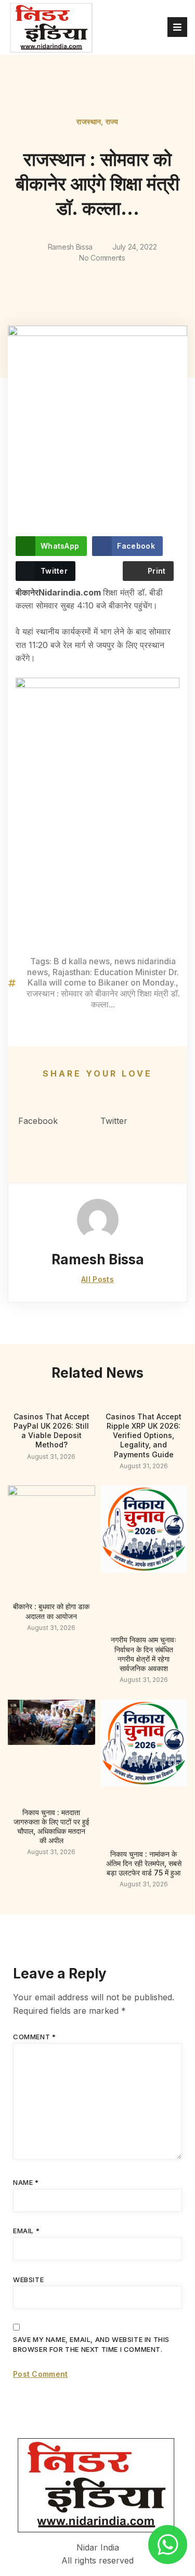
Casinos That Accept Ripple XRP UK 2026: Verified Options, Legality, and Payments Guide (144, 1435)
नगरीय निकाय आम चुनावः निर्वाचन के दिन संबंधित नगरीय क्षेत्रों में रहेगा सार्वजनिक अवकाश (144, 1654)
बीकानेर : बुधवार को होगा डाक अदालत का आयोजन (51, 1611)
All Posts (97, 1279)
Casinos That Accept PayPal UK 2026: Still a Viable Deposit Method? (51, 1431)
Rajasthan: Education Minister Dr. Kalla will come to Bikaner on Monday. (103, 978)
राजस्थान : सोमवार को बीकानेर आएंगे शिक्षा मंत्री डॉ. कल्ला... (103, 999)
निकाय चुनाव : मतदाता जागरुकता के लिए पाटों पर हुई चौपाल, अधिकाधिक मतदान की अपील (51, 1827)
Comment (34, 2037)
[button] (57, 1115)
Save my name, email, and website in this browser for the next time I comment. (91, 2345)
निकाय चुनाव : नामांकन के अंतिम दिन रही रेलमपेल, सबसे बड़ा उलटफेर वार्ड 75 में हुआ (144, 1863)
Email (26, 2231)
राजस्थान (89, 121)
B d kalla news (82, 961)
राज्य (112, 121)
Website (28, 2280)
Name (26, 2182)
